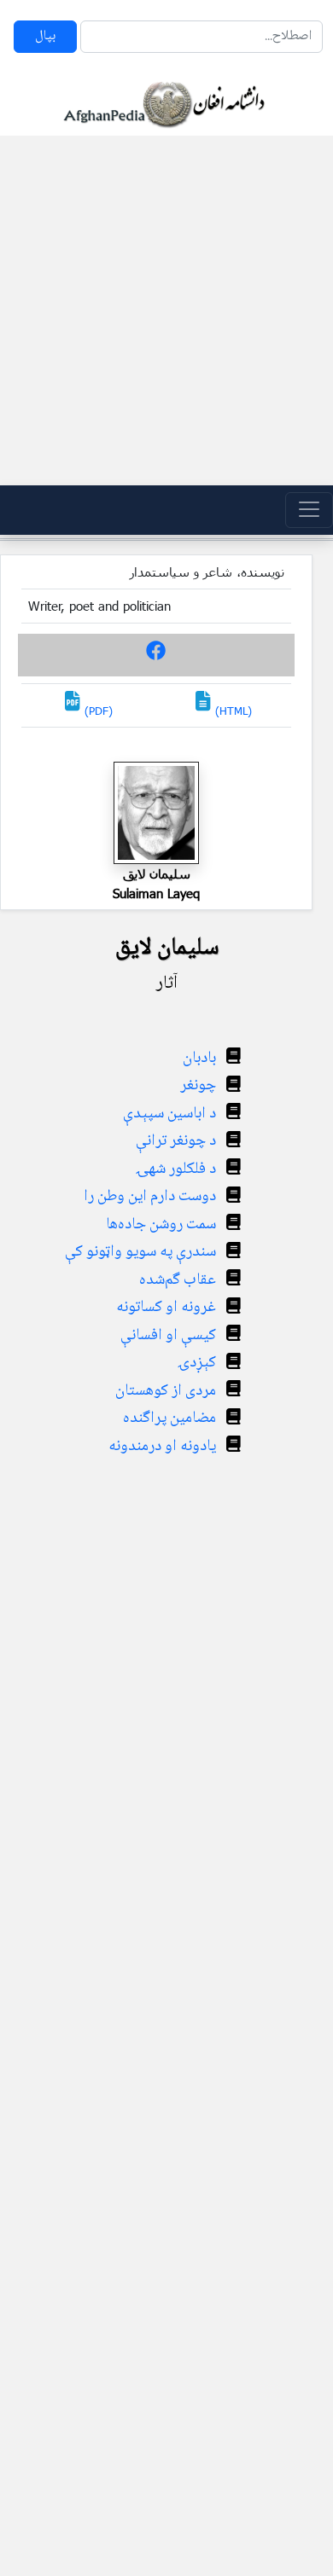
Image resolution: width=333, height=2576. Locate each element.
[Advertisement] (166, 310)
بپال (45, 36)
